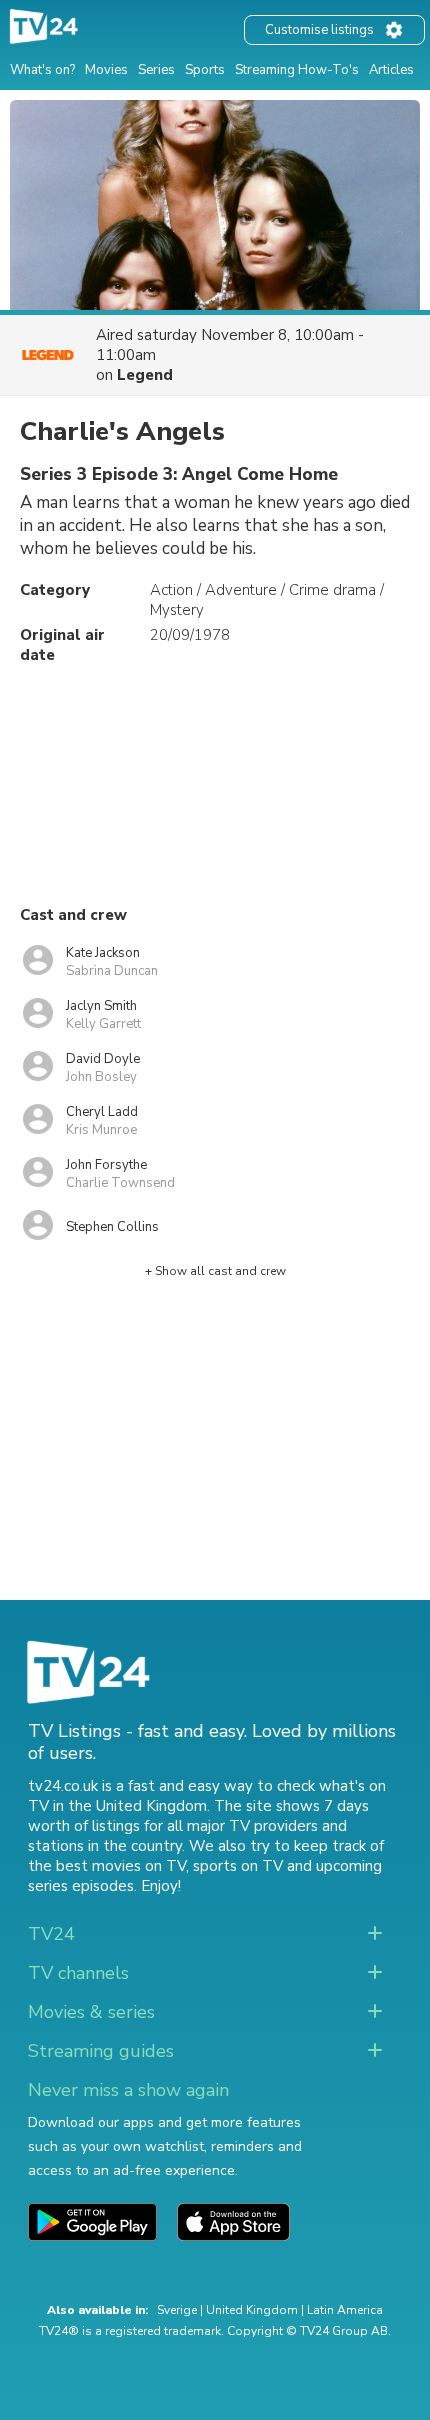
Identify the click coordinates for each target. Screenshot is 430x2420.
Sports (205, 70)
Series (156, 70)
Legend (145, 375)
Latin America (345, 2310)
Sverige (177, 2310)
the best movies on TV (107, 1866)
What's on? (42, 70)
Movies (106, 70)
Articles (391, 70)
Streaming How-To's (297, 70)
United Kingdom (252, 2310)
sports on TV (238, 1866)
